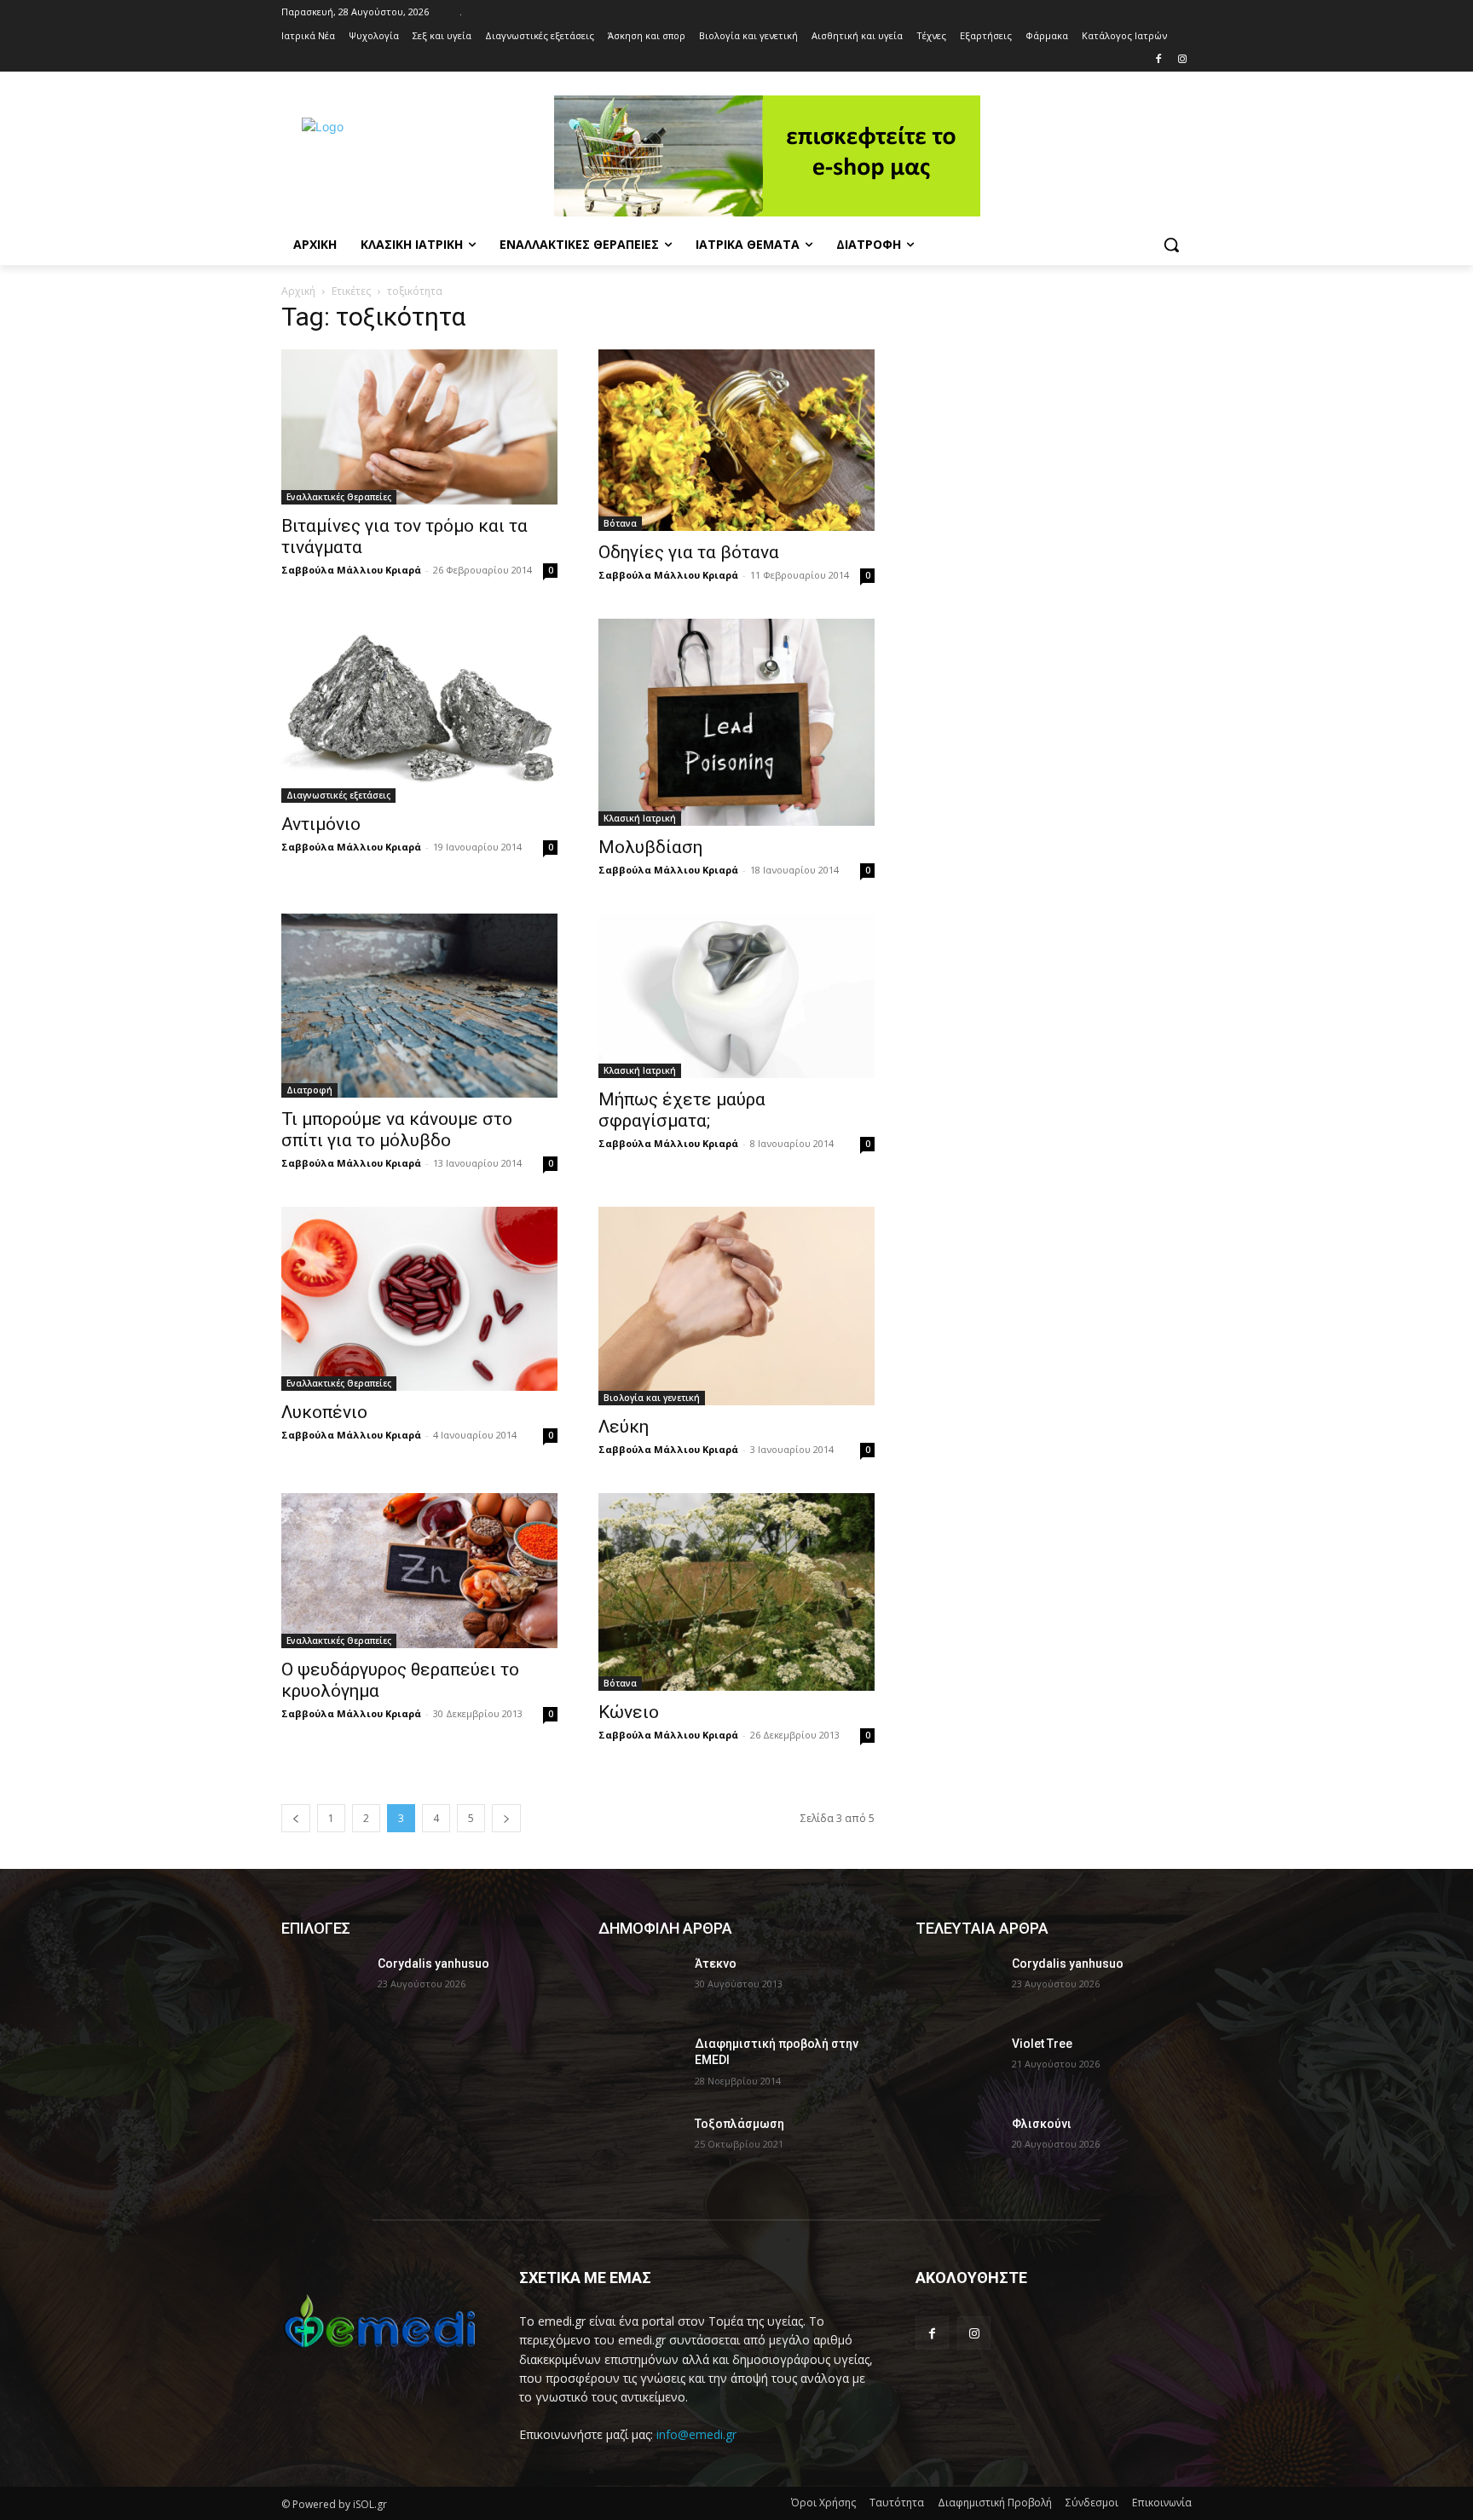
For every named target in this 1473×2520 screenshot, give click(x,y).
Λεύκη (624, 1427)
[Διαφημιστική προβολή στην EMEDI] (640, 2065)
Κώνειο (629, 1712)
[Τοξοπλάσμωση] (640, 2145)
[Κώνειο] (736, 1592)
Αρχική (298, 291)
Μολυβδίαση (650, 847)
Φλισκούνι (1042, 2124)
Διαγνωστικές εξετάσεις (338, 795)
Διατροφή (309, 1090)
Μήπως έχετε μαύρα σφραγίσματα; (682, 1110)
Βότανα (620, 523)
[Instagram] (1182, 60)
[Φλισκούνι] (957, 2145)
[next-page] (506, 1818)
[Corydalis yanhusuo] (323, 1985)
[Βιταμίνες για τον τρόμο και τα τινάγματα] (419, 427)
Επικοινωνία (1162, 2503)
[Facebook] (1158, 60)
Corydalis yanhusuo (433, 1964)
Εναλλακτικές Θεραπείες (339, 497)
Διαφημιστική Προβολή (995, 2503)
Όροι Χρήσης (823, 2503)
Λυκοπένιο (324, 1412)
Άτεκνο (716, 1964)
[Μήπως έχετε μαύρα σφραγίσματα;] (736, 995)
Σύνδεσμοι (1092, 2503)
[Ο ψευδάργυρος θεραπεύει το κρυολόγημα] (419, 1571)
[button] (1171, 245)
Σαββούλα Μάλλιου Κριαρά (351, 570)
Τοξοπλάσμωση (739, 2124)
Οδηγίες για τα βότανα (689, 552)
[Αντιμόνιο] (419, 711)
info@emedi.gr (696, 2434)
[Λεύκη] (736, 1306)
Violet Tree (1042, 2044)
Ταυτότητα (897, 2503)
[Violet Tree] (957, 2065)
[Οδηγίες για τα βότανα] (736, 440)
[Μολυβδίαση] (736, 722)
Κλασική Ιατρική (640, 818)
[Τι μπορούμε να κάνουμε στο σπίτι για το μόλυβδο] (419, 1006)
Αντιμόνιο (321, 824)
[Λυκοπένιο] (419, 1299)
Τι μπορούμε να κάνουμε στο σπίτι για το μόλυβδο (397, 1130)
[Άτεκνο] (640, 1985)
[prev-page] (296, 1818)
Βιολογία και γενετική (652, 1398)
